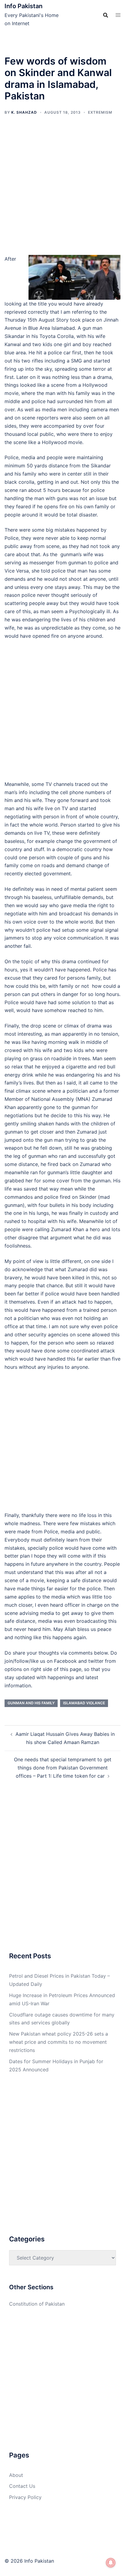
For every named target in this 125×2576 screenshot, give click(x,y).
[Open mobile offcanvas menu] (118, 15)
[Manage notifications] (111, 2563)
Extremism (100, 112)
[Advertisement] (62, 190)
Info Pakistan (24, 6)
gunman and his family (31, 1703)
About (16, 2475)
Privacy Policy (25, 2497)
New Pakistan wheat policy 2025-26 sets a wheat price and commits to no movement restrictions (59, 2042)
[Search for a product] (106, 15)
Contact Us (22, 2486)
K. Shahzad (24, 112)
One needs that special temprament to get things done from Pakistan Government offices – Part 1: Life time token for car (63, 1768)
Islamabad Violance (84, 1703)
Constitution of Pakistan (37, 2304)
